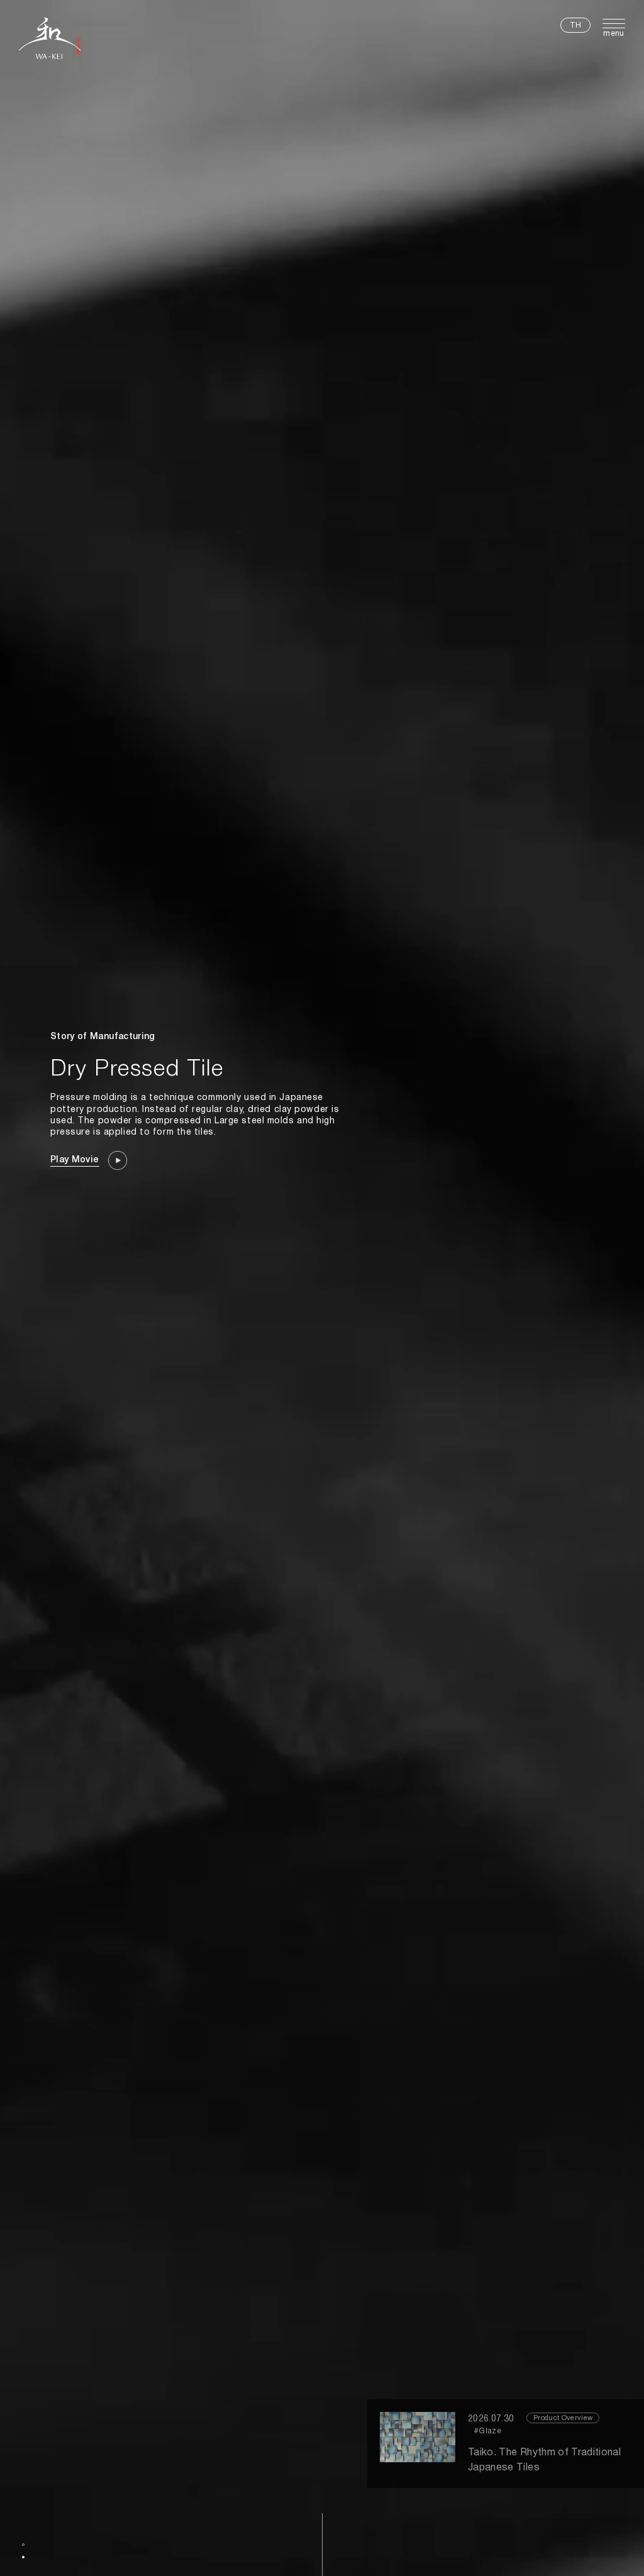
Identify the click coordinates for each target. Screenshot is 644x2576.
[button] (23, 2545)
